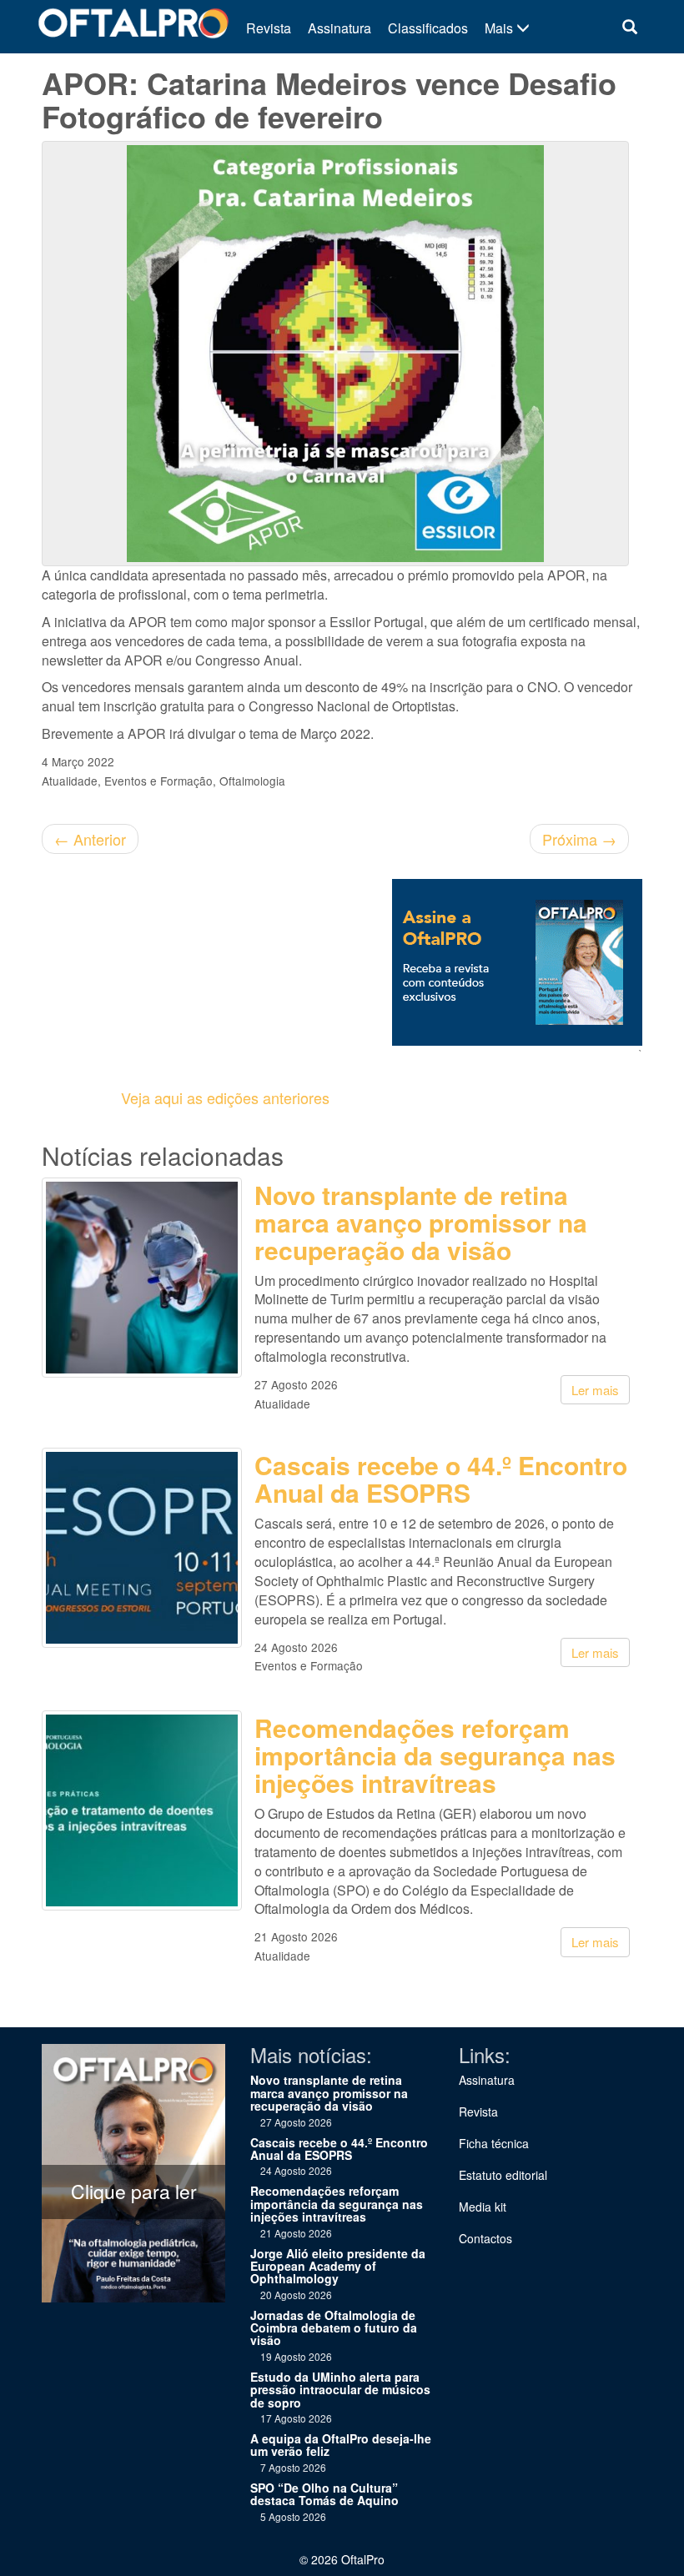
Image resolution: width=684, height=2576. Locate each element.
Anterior (90, 839)
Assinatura (339, 28)
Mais (500, 28)
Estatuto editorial (503, 2175)
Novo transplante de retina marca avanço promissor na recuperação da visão (421, 1222)
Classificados (428, 28)
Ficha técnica (494, 2143)
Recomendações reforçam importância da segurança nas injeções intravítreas (435, 1755)
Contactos (485, 2238)
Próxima (579, 839)
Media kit (483, 2207)
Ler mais (595, 1390)
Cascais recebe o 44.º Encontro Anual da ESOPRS (441, 1479)
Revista (269, 28)
